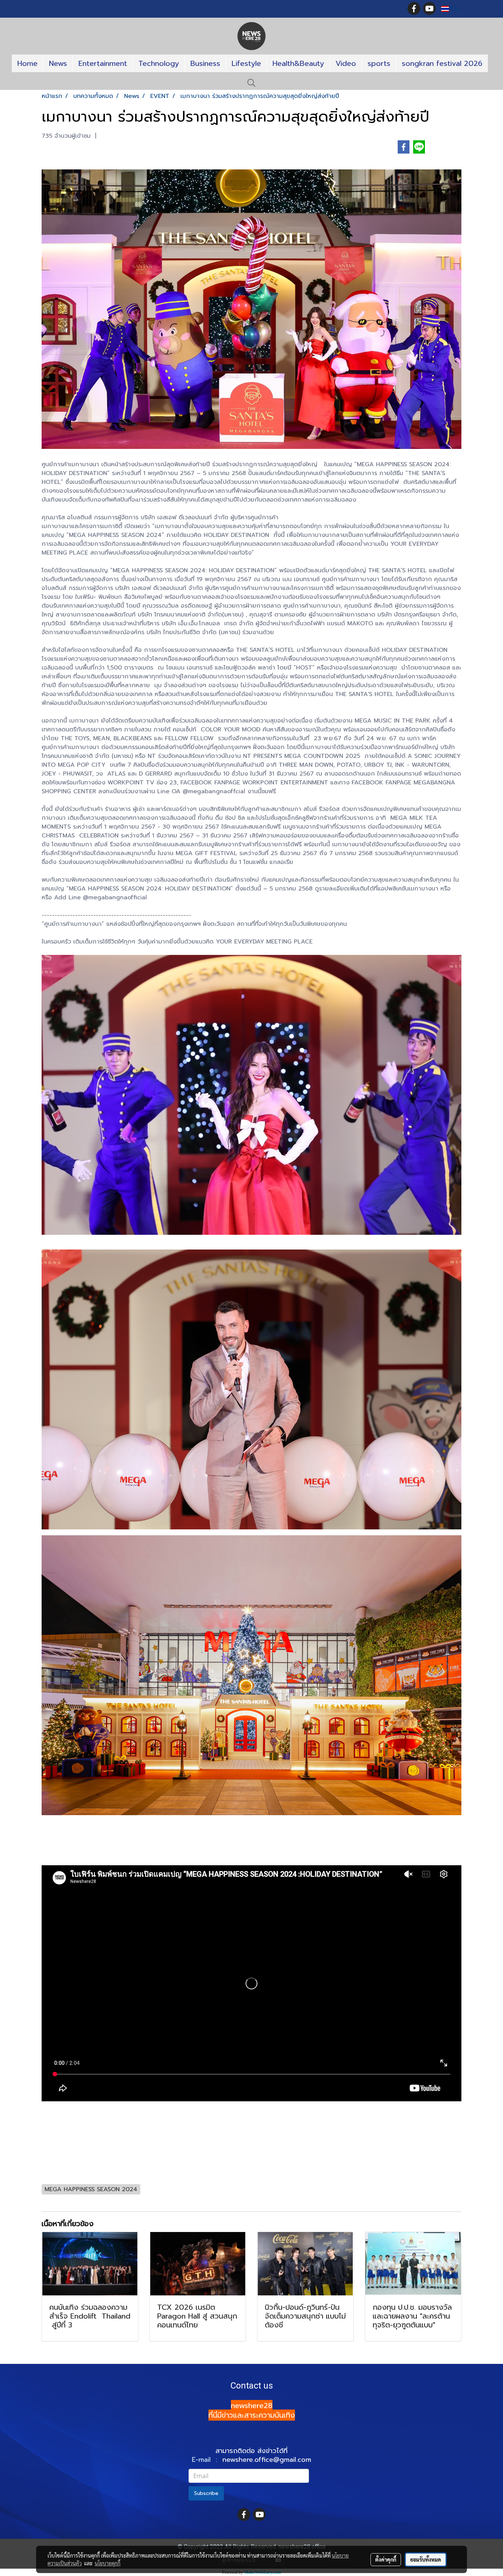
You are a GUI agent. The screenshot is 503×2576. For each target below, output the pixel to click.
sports (379, 63)
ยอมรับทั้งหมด (426, 2559)
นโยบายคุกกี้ (108, 2563)
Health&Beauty (298, 63)
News (58, 63)
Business (205, 63)
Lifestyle (246, 63)
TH (454, 9)
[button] (251, 83)
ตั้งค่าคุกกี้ (386, 2559)
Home (27, 63)
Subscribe (206, 2493)
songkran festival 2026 (442, 63)
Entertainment (103, 63)
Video (346, 63)
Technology (159, 63)
